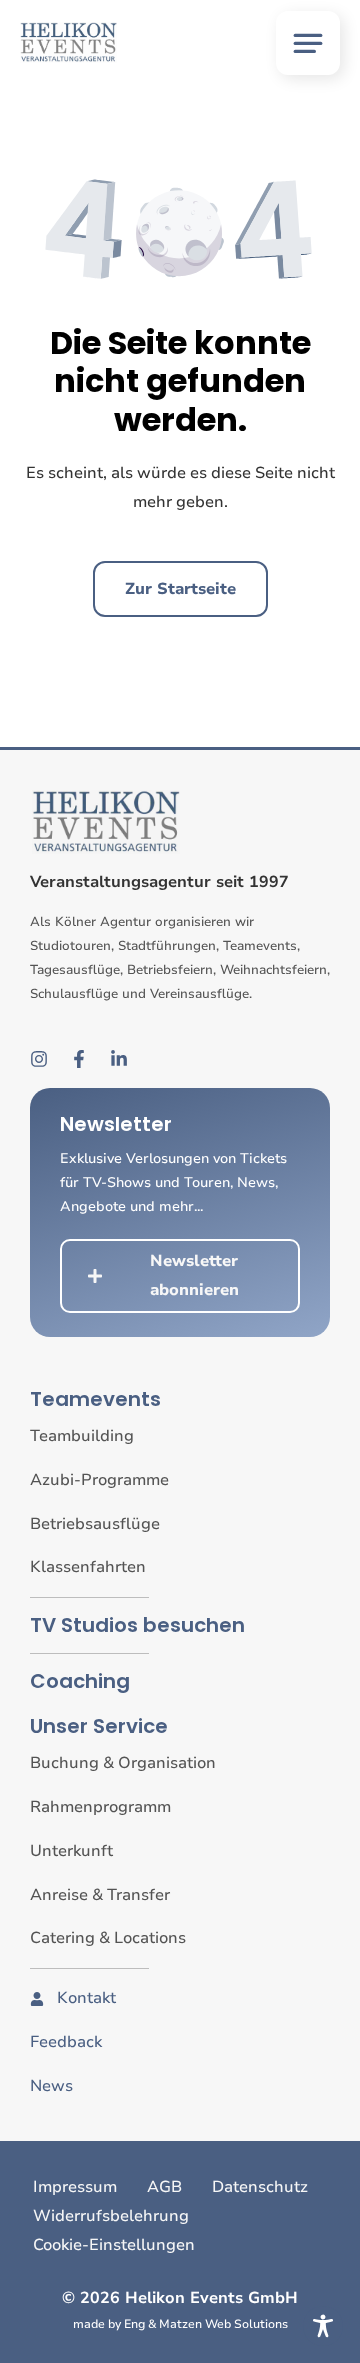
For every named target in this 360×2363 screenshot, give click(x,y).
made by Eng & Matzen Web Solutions (180, 2324)
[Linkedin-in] (119, 1059)
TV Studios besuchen (137, 1625)
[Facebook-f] (79, 1059)
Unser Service (99, 1726)
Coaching (80, 1681)
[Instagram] (39, 1059)
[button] (308, 43)
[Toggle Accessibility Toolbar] (323, 2326)
